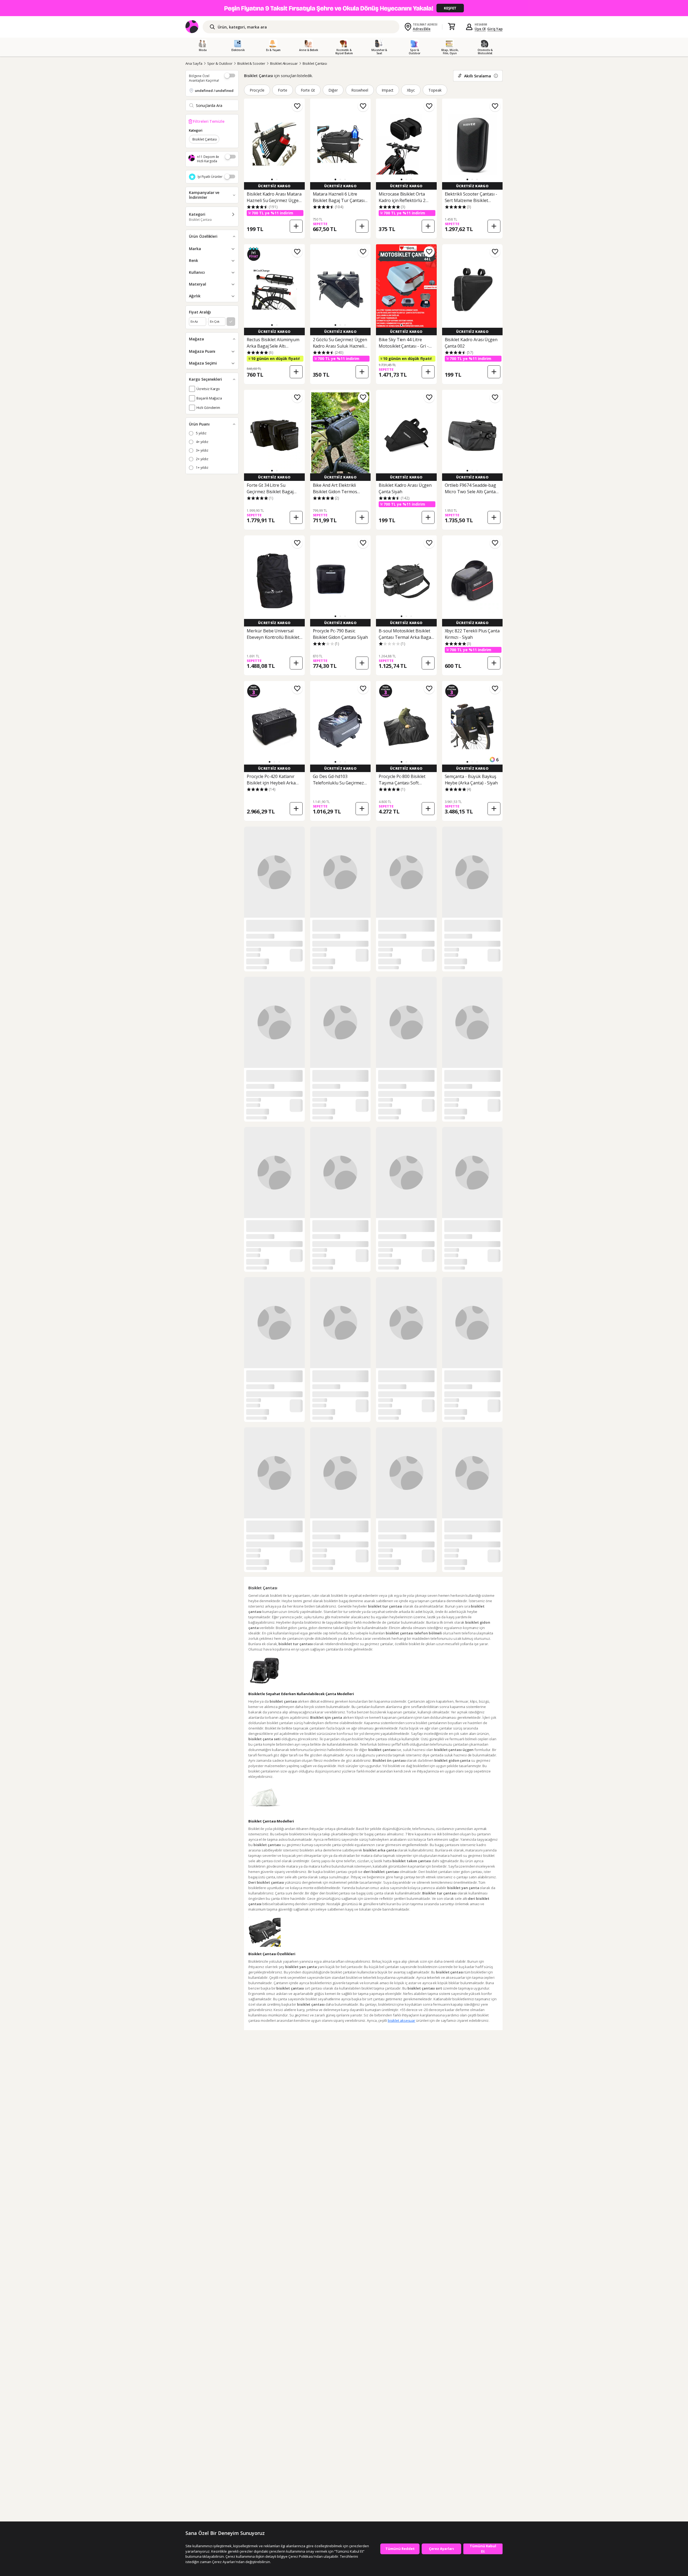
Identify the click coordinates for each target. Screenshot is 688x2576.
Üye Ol (480, 29)
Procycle (257, 90)
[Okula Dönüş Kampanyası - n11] (344, 8)
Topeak (435, 90)
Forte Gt (308, 90)
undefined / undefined (214, 91)
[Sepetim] (451, 27)
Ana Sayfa (194, 63)
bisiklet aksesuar (402, 2020)
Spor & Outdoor (220, 63)
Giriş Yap (495, 29)
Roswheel (360, 90)
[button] (272, 179)
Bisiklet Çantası (315, 63)
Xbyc (411, 90)
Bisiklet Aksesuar (284, 63)
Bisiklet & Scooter (251, 63)
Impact (388, 90)
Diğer (333, 90)
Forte (283, 90)
